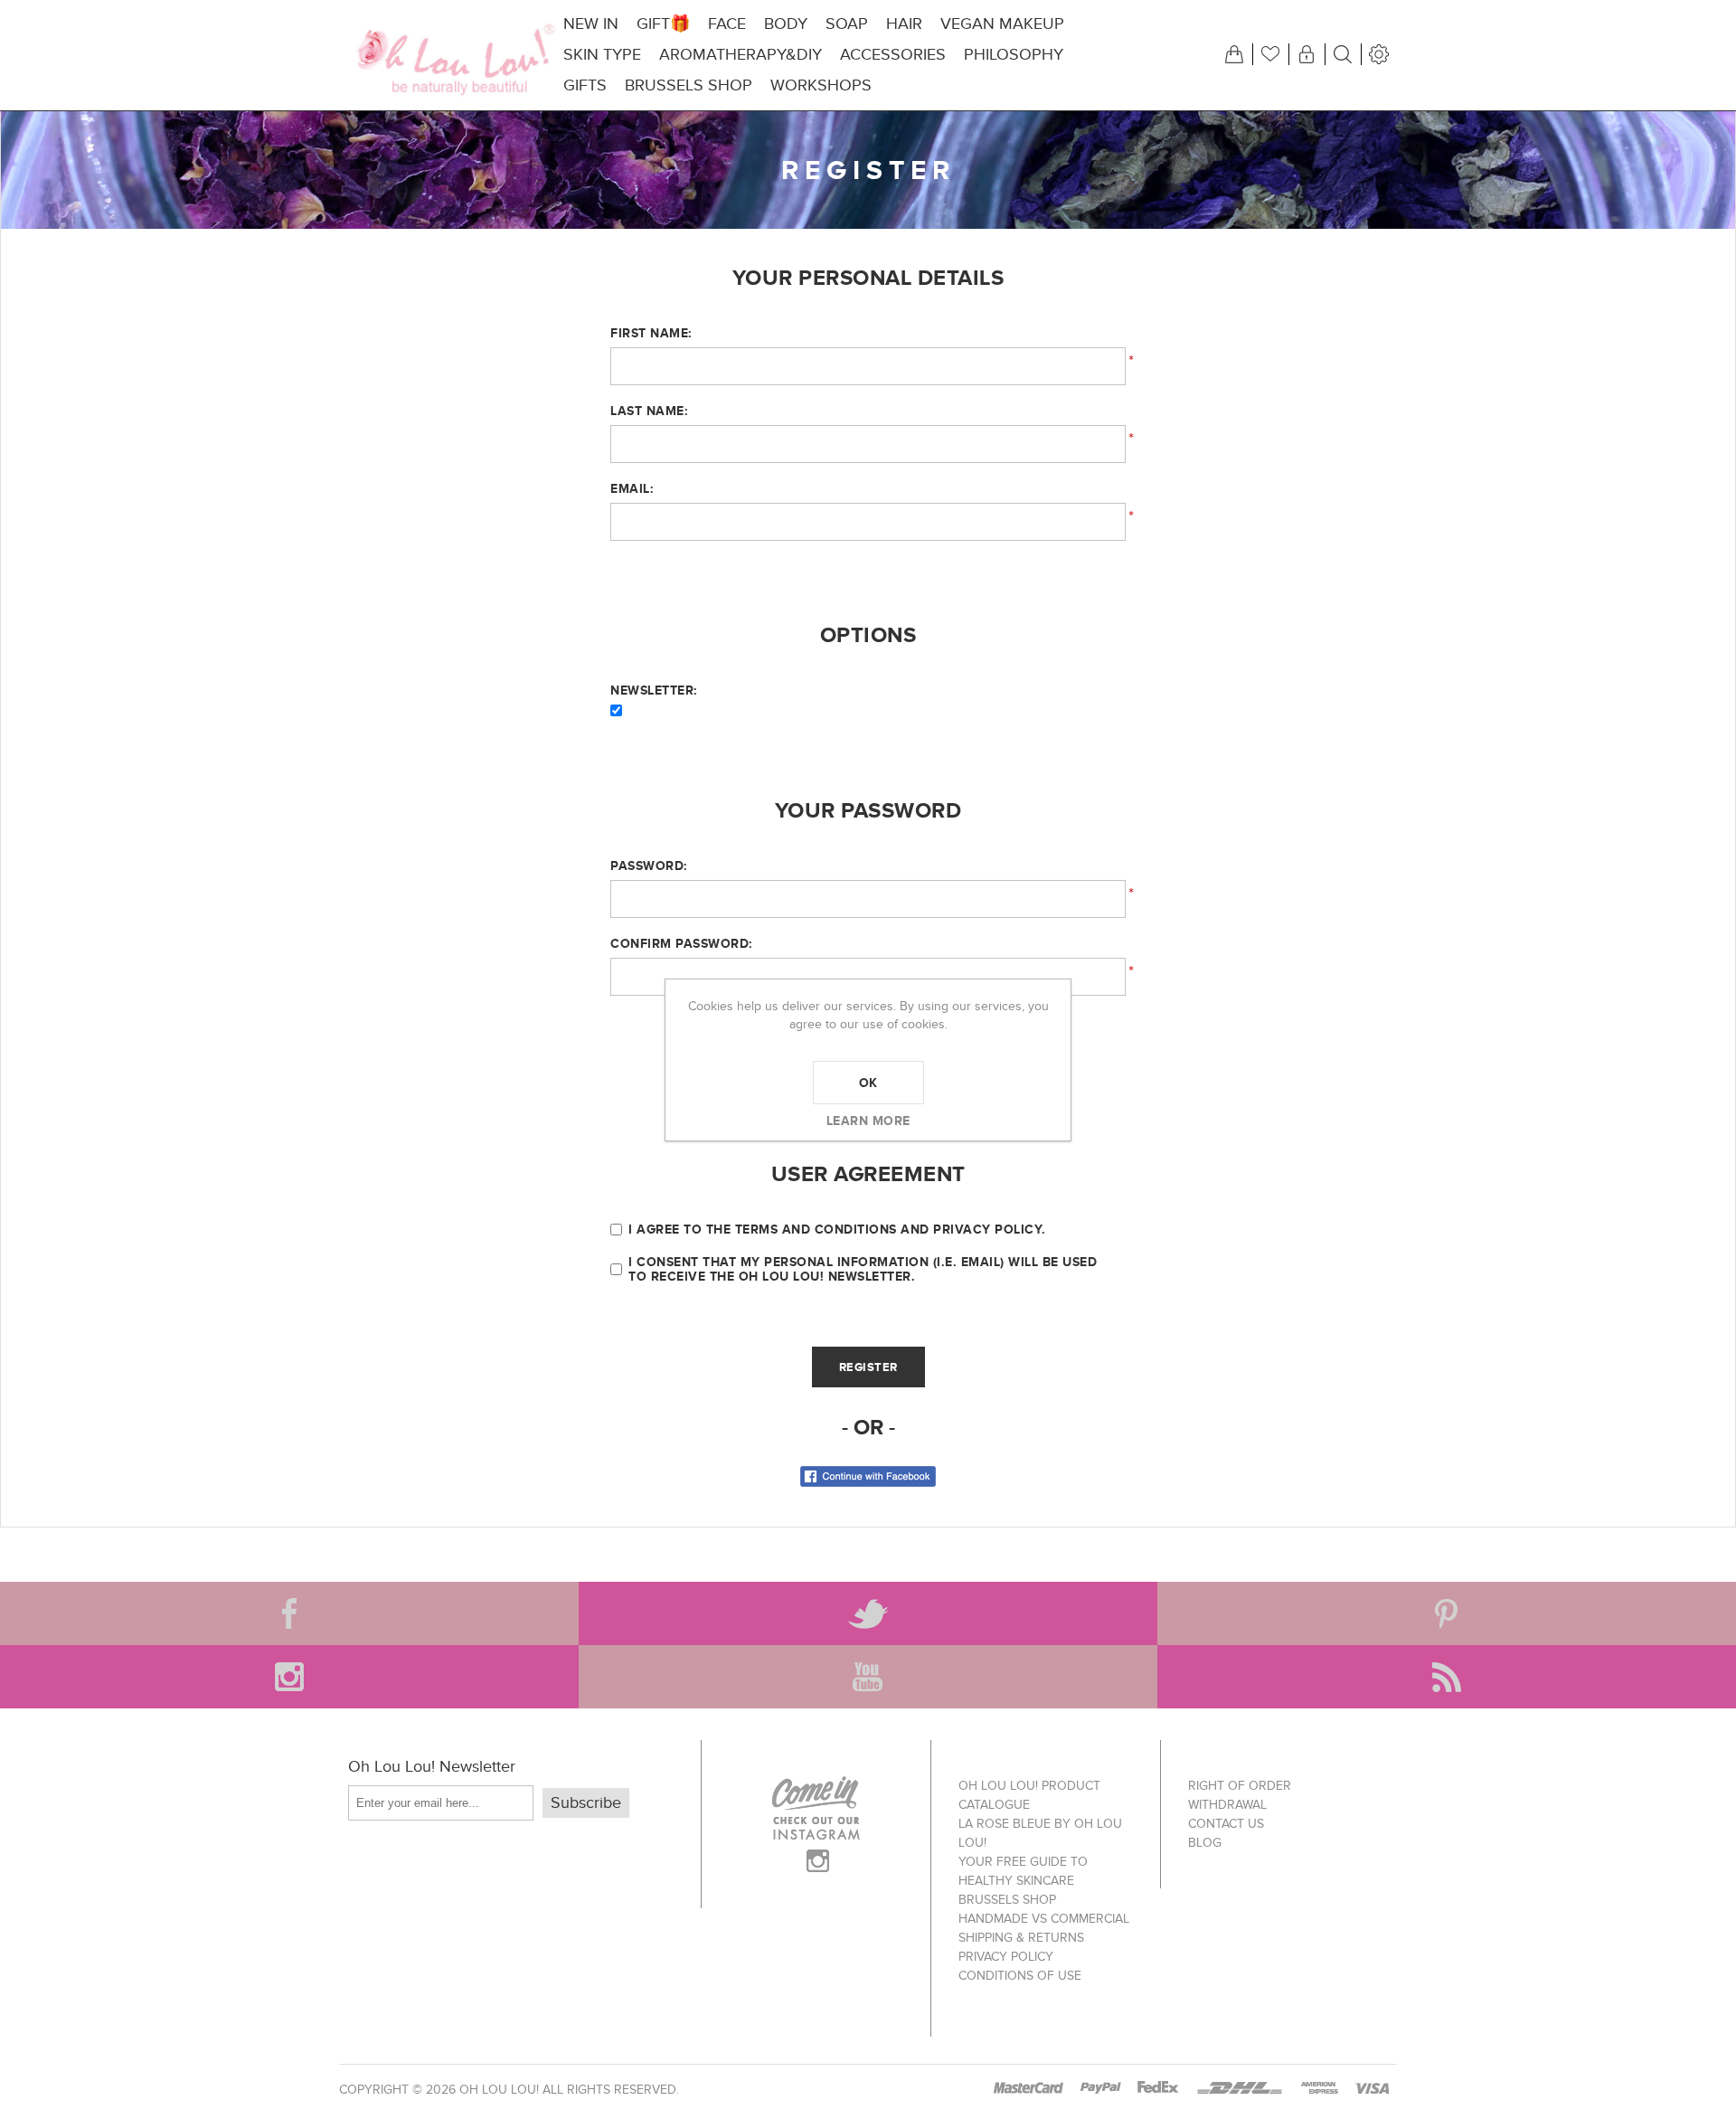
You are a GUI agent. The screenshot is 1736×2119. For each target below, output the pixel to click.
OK (868, 1083)
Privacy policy (1006, 1957)
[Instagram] (289, 1677)
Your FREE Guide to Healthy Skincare (1023, 1871)
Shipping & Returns (1021, 1938)
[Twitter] (868, 1613)
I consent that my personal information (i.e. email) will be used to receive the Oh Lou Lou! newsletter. (863, 1269)
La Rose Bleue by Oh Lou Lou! (1040, 1833)
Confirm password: (681, 943)
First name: (651, 333)
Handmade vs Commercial (1044, 1919)
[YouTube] (868, 1677)
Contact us (1226, 1824)
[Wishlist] (1270, 54)
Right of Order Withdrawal (1240, 1795)
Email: (632, 488)
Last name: (649, 411)
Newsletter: (654, 690)
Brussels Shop (1007, 1900)
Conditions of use (1020, 1976)
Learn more (868, 1121)
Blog (1205, 1843)
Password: (649, 866)
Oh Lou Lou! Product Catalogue (1029, 1795)
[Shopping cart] (1234, 54)
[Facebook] (289, 1613)
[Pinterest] (1447, 1613)
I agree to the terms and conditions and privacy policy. (837, 1229)
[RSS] (1447, 1677)
